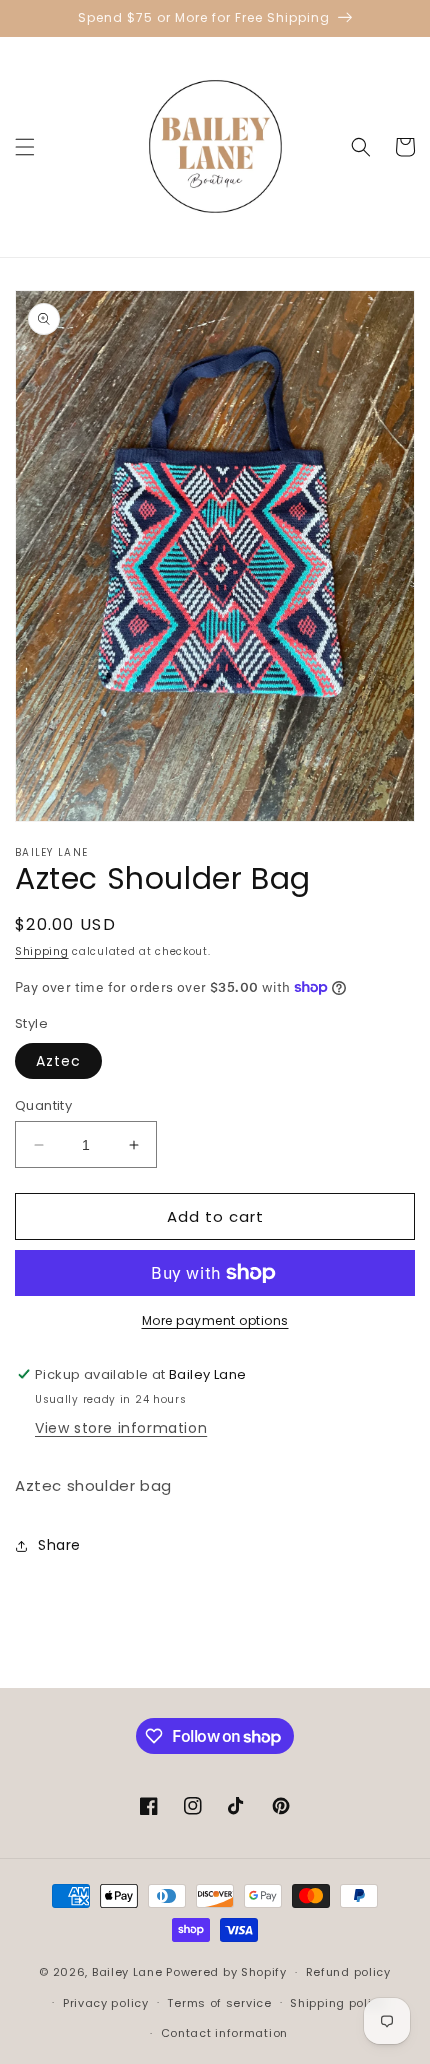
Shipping (42, 951)
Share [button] (59, 1545)
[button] (25, 147)
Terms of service (219, 2003)
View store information (121, 1428)
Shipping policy (338, 2003)
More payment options (215, 1320)
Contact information (224, 2033)
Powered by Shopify (226, 1972)
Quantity (43, 1105)
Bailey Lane (127, 1972)
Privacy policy (106, 2003)
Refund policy (348, 1972)
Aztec (58, 1061)
